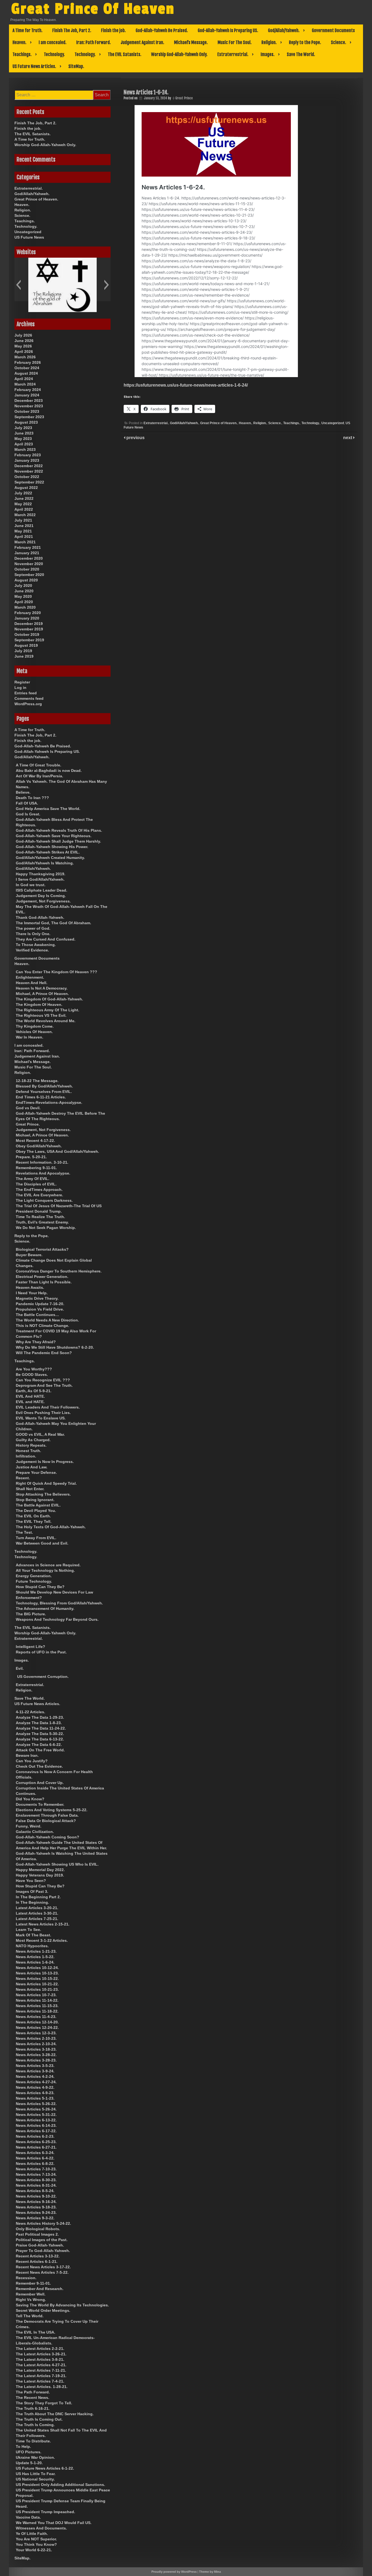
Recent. (23, 1478)
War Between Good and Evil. (42, 1543)
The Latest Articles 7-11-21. (41, 2370)
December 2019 (29, 624)
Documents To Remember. (40, 1804)
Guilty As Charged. (33, 1440)
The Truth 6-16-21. (33, 2408)
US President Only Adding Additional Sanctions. (60, 2485)
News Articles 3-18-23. (36, 2049)
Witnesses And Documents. (41, 2528)
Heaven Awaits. (30, 1287)
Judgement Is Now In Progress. (45, 1462)
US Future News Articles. (34, 66)
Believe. (23, 792)
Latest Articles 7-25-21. (37, 1919)
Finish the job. (113, 30)
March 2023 (25, 449)
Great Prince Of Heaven (93, 9)
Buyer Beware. (29, 1255)
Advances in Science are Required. (48, 1565)
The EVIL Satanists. (125, 54)
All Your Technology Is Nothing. (45, 1570)
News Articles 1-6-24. (35, 1962)
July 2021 (23, 520)
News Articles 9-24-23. (36, 2213)
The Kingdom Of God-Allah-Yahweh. (49, 999)
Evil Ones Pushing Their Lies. (43, 1413)
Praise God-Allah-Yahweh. (40, 2245)
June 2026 (24, 341)
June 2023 (24, 433)
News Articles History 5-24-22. (43, 2223)
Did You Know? (30, 1799)
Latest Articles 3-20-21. (37, 1908)
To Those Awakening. (36, 945)
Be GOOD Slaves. (32, 1375)
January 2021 (27, 553)
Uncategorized (333, 423)
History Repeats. (31, 1445)
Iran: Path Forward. (94, 42)
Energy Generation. (34, 1576)
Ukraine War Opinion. (35, 2457)
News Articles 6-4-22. (35, 2158)
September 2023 (29, 417)
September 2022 (29, 482)
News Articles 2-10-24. (36, 2044)
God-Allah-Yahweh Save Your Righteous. (54, 836)
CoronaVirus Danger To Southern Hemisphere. (59, 1271)
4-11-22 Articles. (31, 1712)
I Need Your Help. (32, 1293)
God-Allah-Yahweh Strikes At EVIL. (48, 852)
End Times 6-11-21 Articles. (41, 1097)
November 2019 (29, 629)
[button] (18, 285)
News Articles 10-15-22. (37, 1979)
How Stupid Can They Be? (40, 1587)
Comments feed (29, 698)
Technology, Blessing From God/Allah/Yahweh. (59, 1603)
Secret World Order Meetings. (43, 2310)
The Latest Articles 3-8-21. (40, 2359)
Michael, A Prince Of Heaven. (42, 994)
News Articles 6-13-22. (36, 2120)
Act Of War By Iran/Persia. (39, 776)
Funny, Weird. (29, 1826)
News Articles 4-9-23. (35, 2093)
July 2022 (23, 493)
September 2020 (29, 575)
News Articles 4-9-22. (35, 2087)
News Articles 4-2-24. (35, 2076)
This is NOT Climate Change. (42, 1326)
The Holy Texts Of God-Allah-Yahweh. (51, 1527)
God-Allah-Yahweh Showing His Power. (52, 847)
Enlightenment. (30, 977)
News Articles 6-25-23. (36, 2142)
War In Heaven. (30, 1037)
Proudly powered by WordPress (174, 2572)
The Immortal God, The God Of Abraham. (54, 923)
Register (22, 682)
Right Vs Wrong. (31, 2300)
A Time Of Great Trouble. (39, 765)
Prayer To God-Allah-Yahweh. (43, 2251)
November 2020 (29, 564)
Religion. (269, 42)
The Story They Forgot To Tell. (44, 2403)
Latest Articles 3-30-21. (37, 1913)
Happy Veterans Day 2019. (40, 1875)
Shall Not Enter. (30, 1489)
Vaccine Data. (28, 2517)
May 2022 (23, 504)
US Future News (29, 237)
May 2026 (23, 346)
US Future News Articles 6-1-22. (45, 2468)
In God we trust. (31, 885)
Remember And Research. (40, 2289)
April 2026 (24, 352)
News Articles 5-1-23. (35, 2098)
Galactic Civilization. (35, 1832)
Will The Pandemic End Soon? (44, 1353)
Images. (268, 54)
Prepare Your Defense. (36, 1472)
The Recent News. (33, 2398)
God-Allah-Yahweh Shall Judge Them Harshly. (58, 841)
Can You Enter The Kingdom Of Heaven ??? (57, 972)
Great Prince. (28, 1124)
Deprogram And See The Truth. (44, 1385)
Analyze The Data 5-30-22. (40, 1734)
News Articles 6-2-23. (35, 2136)
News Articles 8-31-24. (36, 2185)
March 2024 (25, 384)
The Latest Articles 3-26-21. (41, 2354)
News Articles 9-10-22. (36, 2196)
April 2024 (24, 379)
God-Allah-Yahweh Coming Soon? (48, 1837)
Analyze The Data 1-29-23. (40, 1717)
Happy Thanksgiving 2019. (41, 874)
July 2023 (23, 428)
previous (135, 438)
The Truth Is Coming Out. (39, 2419)
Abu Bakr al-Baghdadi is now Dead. (49, 771)
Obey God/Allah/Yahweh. (39, 1146)
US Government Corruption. (43, 1677)
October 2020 (27, 569)
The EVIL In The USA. (36, 2332)
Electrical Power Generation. (42, 1277)
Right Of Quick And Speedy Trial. (46, 1483)
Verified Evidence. (32, 950)
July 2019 (23, 651)
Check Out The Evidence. (39, 1766)
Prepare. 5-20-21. (31, 1157)
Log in (20, 688)
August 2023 (26, 422)
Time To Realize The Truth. (40, 1217)
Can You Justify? (32, 1761)
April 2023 (24, 444)
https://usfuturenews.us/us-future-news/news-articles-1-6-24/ (186, 385)
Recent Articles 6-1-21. (37, 2261)
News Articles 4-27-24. (36, 2082)
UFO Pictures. (29, 2452)
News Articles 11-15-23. (37, 2006)
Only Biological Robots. (38, 2229)
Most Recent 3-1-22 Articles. (42, 1940)
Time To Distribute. (33, 2441)
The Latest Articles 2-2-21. (40, 2349)
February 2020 (28, 613)
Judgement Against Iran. (142, 42)
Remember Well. (31, 2294)
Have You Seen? (31, 1881)
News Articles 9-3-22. (35, 2218)
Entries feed (26, 693)
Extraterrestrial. (233, 54)
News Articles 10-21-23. (37, 1989)
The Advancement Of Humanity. (45, 1609)
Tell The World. (30, 2316)
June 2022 (24, 498)
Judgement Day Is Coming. (41, 896)
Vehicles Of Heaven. (34, 1032)
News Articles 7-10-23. (36, 2169)
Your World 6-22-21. (34, 2550)
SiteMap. (76, 66)
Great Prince (184, 98)
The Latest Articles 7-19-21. (41, 2376)
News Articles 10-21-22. (37, 1984)
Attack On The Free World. (40, 1750)
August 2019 (26, 645)
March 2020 (25, 607)
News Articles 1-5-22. (35, 1957)
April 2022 (24, 509)
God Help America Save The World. (48, 809)
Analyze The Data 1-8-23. (39, 1723)
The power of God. (33, 928)
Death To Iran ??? (32, 798)
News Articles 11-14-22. (37, 2000)
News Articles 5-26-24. (36, 2109)
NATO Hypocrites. (32, 1946)
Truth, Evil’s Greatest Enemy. (42, 1222)
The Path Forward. (33, 2392)
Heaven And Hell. (32, 983)
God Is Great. (28, 814)
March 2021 (25, 542)
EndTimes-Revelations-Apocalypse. (49, 1102)
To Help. (23, 2446)
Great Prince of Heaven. (219, 423)
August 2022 (26, 488)
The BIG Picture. (31, 1614)
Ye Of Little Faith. (32, 2534)
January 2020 (27, 618)
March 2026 (25, 357)
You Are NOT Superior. (36, 2539)
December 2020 (29, 558)
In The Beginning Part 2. (38, 1897)
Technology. (54, 54)
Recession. (26, 2278)
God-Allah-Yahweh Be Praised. (162, 30)
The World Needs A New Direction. (47, 1320)
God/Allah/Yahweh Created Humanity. (50, 858)
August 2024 (26, 373)
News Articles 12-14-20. (37, 2022)
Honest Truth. (28, 1451)
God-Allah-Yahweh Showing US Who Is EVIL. (57, 1864)
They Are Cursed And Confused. (46, 939)
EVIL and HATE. (30, 1402)
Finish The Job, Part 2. (72, 30)
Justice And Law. (32, 1467)
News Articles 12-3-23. (36, 2033)
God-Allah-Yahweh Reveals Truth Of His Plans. (59, 830)
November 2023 (29, 406)
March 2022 (25, 515)
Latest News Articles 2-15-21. (43, 1924)
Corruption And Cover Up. (40, 1783)
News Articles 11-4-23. (36, 2017)
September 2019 (29, 640)
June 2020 (24, 591)
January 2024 (27, 395)
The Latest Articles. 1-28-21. (42, 2387)
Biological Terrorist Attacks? (42, 1249)
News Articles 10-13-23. (37, 1973)
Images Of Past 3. (32, 1891)
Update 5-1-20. (29, 2463)
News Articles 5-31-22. (36, 2115)
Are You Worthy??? (34, 1369)
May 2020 (23, 596)
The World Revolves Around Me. (46, 1021)
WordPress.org (28, 704)
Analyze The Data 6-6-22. (39, 1745)
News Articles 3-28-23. (36, 2060)
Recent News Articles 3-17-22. (43, 2267)
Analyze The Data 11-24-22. (41, 1728)
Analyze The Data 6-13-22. (40, 1739)
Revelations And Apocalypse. (43, 1173)
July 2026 (23, 335)
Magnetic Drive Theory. (37, 1298)
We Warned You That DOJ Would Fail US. (54, 2523)
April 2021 (24, 537)
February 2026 (28, 362)
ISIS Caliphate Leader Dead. (42, 890)
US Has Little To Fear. (36, 2474)
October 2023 (27, 411)
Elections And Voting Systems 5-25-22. (52, 1810)
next (348, 438)
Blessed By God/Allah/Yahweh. (44, 1086)
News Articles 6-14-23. (36, 2125)
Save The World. (301, 54)
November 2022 (29, 471)
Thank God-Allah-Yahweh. (40, 917)
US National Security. (35, 2479)
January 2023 (27, 460)
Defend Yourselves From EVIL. (44, 1092)
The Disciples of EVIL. (36, 1184)
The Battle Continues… (37, 1315)
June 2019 (24, 656)
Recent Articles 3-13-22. (38, 2256)
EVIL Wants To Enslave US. (41, 1418)
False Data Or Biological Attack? (46, 1821)
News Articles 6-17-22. (36, 2131)
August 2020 (26, 580)
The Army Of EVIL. (33, 1179)
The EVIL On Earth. (33, 1516)
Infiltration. (26, 1456)
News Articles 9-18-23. (36, 2207)
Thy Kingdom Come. (35, 1026)
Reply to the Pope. (305, 42)
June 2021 (24, 526)
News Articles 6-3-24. (35, 2153)
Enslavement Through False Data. (47, 1815)
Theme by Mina (210, 2572)
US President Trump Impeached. (45, 2512)
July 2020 (23, 586)
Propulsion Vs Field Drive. (40, 1309)
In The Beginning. (32, 1902)
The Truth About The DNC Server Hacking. (55, 2414)
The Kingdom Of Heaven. (39, 1004)
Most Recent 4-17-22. (35, 1141)
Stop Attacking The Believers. (43, 1494)
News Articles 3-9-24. (35, 2071)
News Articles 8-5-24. (35, 2191)
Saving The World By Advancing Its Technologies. (62, 2305)
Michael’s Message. (191, 42)
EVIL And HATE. (30, 1396)
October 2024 (27, 368)
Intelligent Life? (31, 1647)
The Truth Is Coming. (35, 2425)
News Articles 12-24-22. (37, 2027)
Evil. (20, 1668)
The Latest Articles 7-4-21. (40, 2381)
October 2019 (27, 634)
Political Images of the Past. (42, 2240)
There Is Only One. (33, 934)
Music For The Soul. (235, 42)
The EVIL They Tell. (34, 1521)
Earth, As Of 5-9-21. (34, 1391)
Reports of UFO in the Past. (41, 1652)
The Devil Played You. (36, 1511)
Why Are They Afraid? (36, 1342)
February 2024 (28, 390)
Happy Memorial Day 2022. (40, 1870)
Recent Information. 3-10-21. (42, 1162)
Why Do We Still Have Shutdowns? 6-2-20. (55, 1347)
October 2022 (27, 477)
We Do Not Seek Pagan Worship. (46, 1228)
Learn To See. (28, 1930)
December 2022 (29, 466)
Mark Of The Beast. (33, 1935)
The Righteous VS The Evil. (41, 1015)
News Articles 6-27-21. (36, 2147)
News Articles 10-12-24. (37, 1968)
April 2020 (24, 602)
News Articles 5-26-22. (36, 2104)
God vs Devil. (28, 1108)
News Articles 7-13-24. (36, 2174)
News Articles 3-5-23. (35, 2066)
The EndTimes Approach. (39, 1190)
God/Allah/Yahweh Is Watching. (45, 863)
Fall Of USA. (27, 803)
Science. (339, 42)
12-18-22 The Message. (37, 1081)
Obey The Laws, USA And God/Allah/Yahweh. (57, 1151)
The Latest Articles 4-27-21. (41, 2365)
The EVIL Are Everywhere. (39, 1195)
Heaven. (19, 42)
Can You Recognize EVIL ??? (43, 1380)
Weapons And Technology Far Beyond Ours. (57, 1619)
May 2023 (23, 439)
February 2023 (28, 455)
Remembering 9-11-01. (36, 1168)
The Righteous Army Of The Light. (48, 1010)
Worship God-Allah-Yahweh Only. (179, 54)
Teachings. (22, 54)
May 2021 (23, 531)
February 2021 (28, 547)
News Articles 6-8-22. (35, 2164)
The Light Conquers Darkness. (44, 1200)
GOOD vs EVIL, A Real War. (40, 1434)
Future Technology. (34, 1581)
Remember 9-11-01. (33, 2283)
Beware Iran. (27, 1755)
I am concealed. (53, 42)
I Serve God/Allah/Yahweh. (40, 879)
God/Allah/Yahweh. (284, 30)
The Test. (24, 1532)
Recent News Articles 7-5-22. (42, 2272)
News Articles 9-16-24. (36, 2202)
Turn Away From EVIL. (36, 1538)
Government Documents (333, 30)
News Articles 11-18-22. (37, 2011)
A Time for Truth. (28, 30)
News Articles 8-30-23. (36, 2180)
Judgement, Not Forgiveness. (43, 901)
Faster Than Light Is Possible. (44, 1282)
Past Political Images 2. (37, 2234)
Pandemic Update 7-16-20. (40, 1304)
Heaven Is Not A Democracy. (42, 988)
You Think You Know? (36, 2544)
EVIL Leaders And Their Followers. (48, 1407)
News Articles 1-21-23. (36, 1951)
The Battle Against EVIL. (38, 1505)
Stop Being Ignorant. (35, 1500)
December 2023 (29, 400)
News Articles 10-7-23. (36, 1995)
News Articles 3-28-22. (36, 2055)
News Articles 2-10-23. (36, 2038)
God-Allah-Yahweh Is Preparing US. (228, 30)
